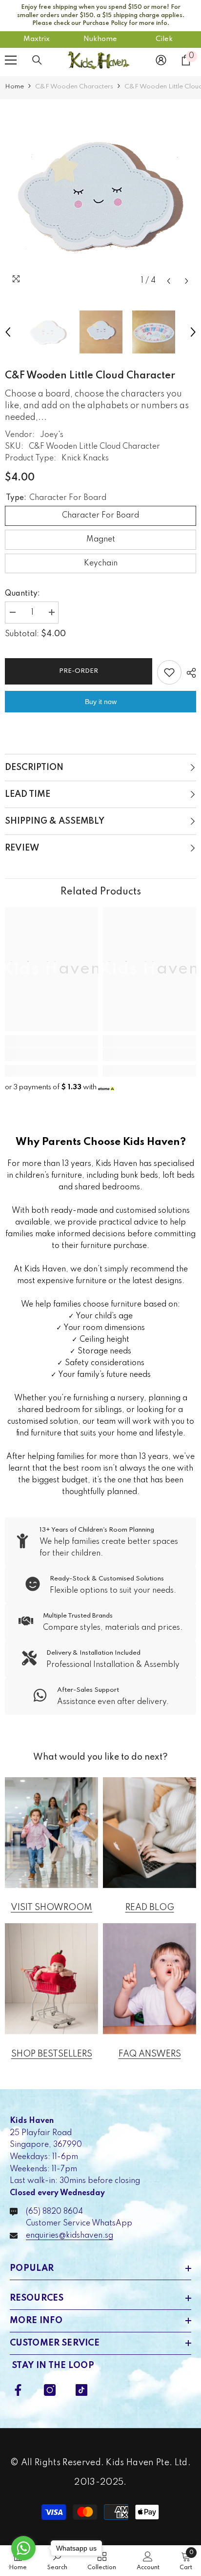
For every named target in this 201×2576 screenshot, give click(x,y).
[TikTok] (81, 2390)
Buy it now (101, 702)
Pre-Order (79, 671)
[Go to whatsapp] (23, 2548)
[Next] (187, 281)
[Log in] (161, 60)
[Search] (37, 60)
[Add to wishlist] (169, 672)
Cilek (164, 39)
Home (14, 87)
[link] (51, 1054)
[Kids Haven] (51, 1833)
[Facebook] (18, 2390)
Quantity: (22, 594)
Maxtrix (37, 39)
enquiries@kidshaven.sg (70, 2236)
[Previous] (169, 281)
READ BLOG (150, 1908)
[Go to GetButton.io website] (23, 2566)
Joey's (52, 435)
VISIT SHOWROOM (51, 1908)
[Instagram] (50, 2390)
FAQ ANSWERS (150, 2054)
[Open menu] (11, 60)
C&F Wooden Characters (74, 87)
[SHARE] (189, 673)
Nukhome (100, 39)
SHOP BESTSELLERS (52, 2054)
